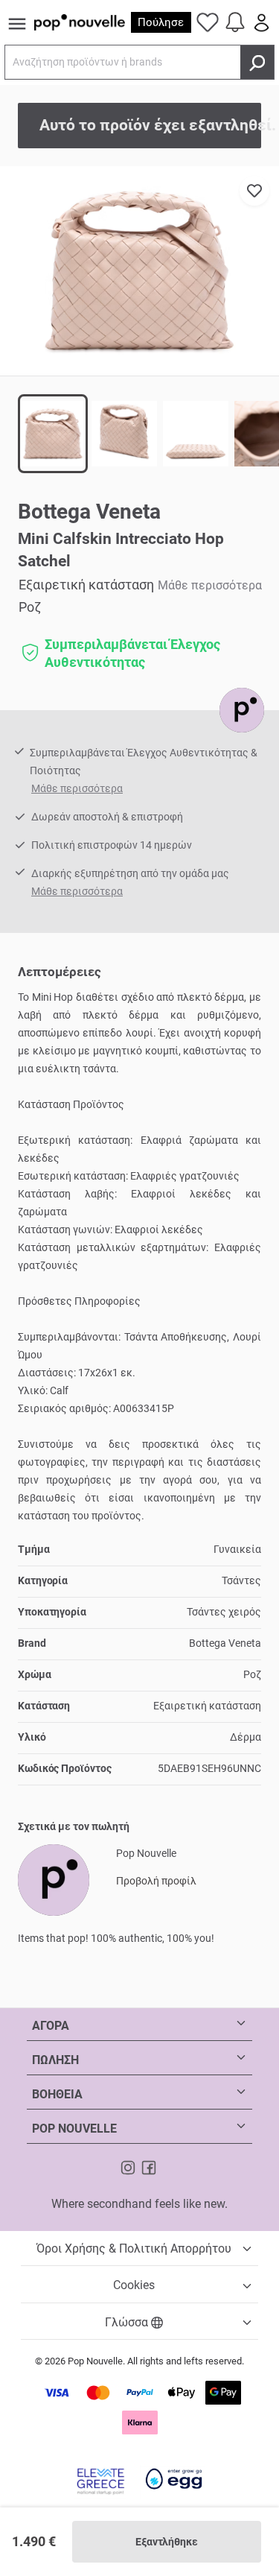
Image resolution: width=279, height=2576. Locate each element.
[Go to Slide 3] (196, 434)
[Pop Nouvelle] (242, 710)
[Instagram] (129, 2167)
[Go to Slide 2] (124, 434)
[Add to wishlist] (254, 191)
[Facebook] (149, 2167)
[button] (139, 271)
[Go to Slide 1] (53, 434)
